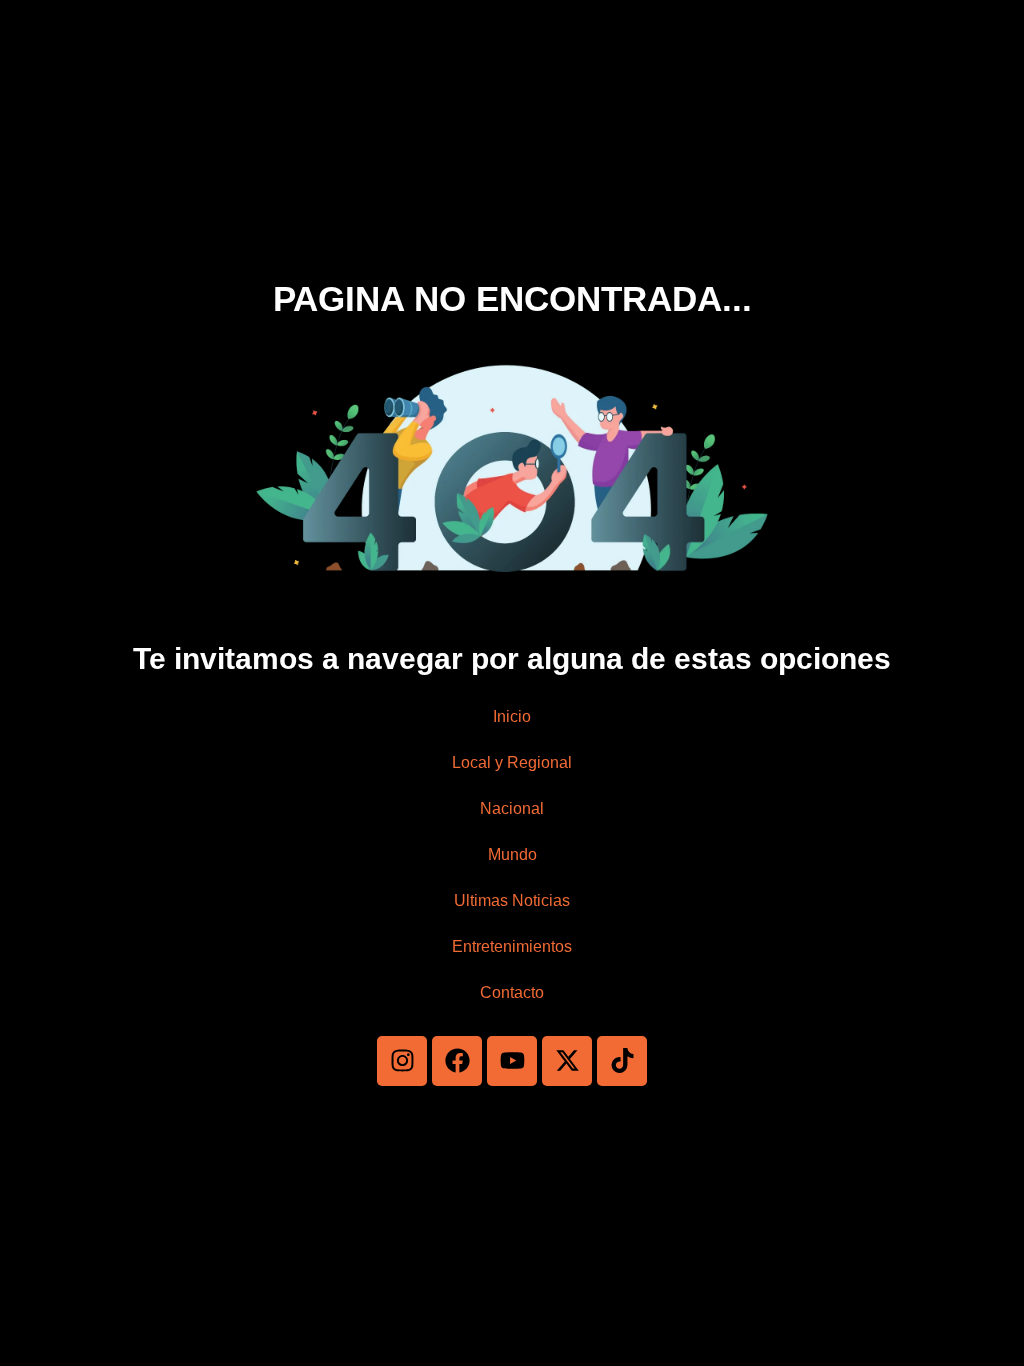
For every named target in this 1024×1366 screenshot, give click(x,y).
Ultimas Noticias (512, 900)
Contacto (512, 992)
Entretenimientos (512, 946)
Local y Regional (512, 762)
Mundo (512, 854)
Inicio (512, 716)
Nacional (512, 808)
